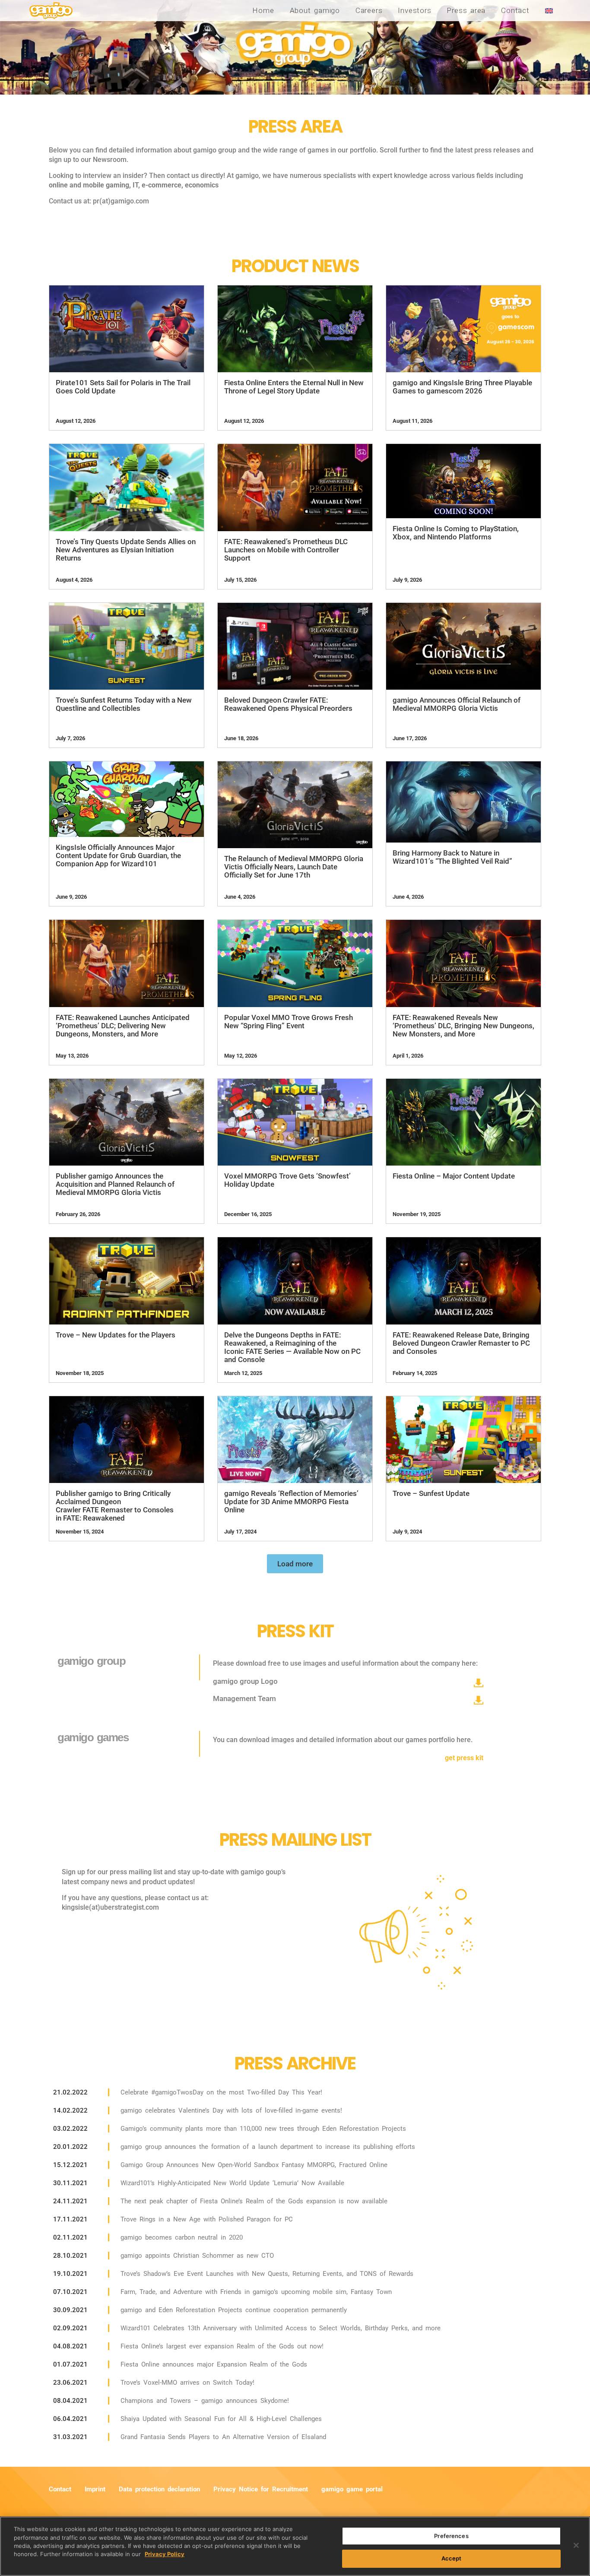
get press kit (464, 1758)
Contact (515, 10)
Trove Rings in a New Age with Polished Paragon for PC (207, 2219)
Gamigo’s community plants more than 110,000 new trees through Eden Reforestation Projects (263, 2129)
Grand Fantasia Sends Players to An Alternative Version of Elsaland (223, 2437)
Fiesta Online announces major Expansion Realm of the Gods (214, 2364)
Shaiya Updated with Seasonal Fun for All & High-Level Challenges (221, 2419)
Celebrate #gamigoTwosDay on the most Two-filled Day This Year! (221, 2092)
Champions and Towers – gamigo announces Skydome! (205, 2401)
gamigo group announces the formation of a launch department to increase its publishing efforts (268, 2147)
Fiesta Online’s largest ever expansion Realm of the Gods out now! (222, 2346)
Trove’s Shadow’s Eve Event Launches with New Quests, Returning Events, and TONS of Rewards (267, 2274)
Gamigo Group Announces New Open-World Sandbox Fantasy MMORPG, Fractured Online (254, 2165)
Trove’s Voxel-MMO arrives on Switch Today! (187, 2383)
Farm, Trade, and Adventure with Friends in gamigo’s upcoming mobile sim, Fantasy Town (256, 2292)
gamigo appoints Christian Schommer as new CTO (197, 2256)
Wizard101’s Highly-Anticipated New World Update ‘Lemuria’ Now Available (232, 2183)
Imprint (95, 2489)
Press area (466, 10)
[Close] (576, 2545)
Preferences (451, 2536)
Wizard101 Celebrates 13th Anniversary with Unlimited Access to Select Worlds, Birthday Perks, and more (281, 2328)
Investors (414, 10)
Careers (369, 10)
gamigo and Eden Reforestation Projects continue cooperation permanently (234, 2310)
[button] (295, 1564)
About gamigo (315, 10)
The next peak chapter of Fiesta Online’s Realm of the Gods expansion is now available (254, 2201)
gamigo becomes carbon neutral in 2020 (182, 2237)
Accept (452, 2558)
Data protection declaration (159, 2489)
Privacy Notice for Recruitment (261, 2489)
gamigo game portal (352, 2489)
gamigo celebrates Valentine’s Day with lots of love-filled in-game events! (231, 2110)
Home (263, 10)
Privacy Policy (165, 2554)
